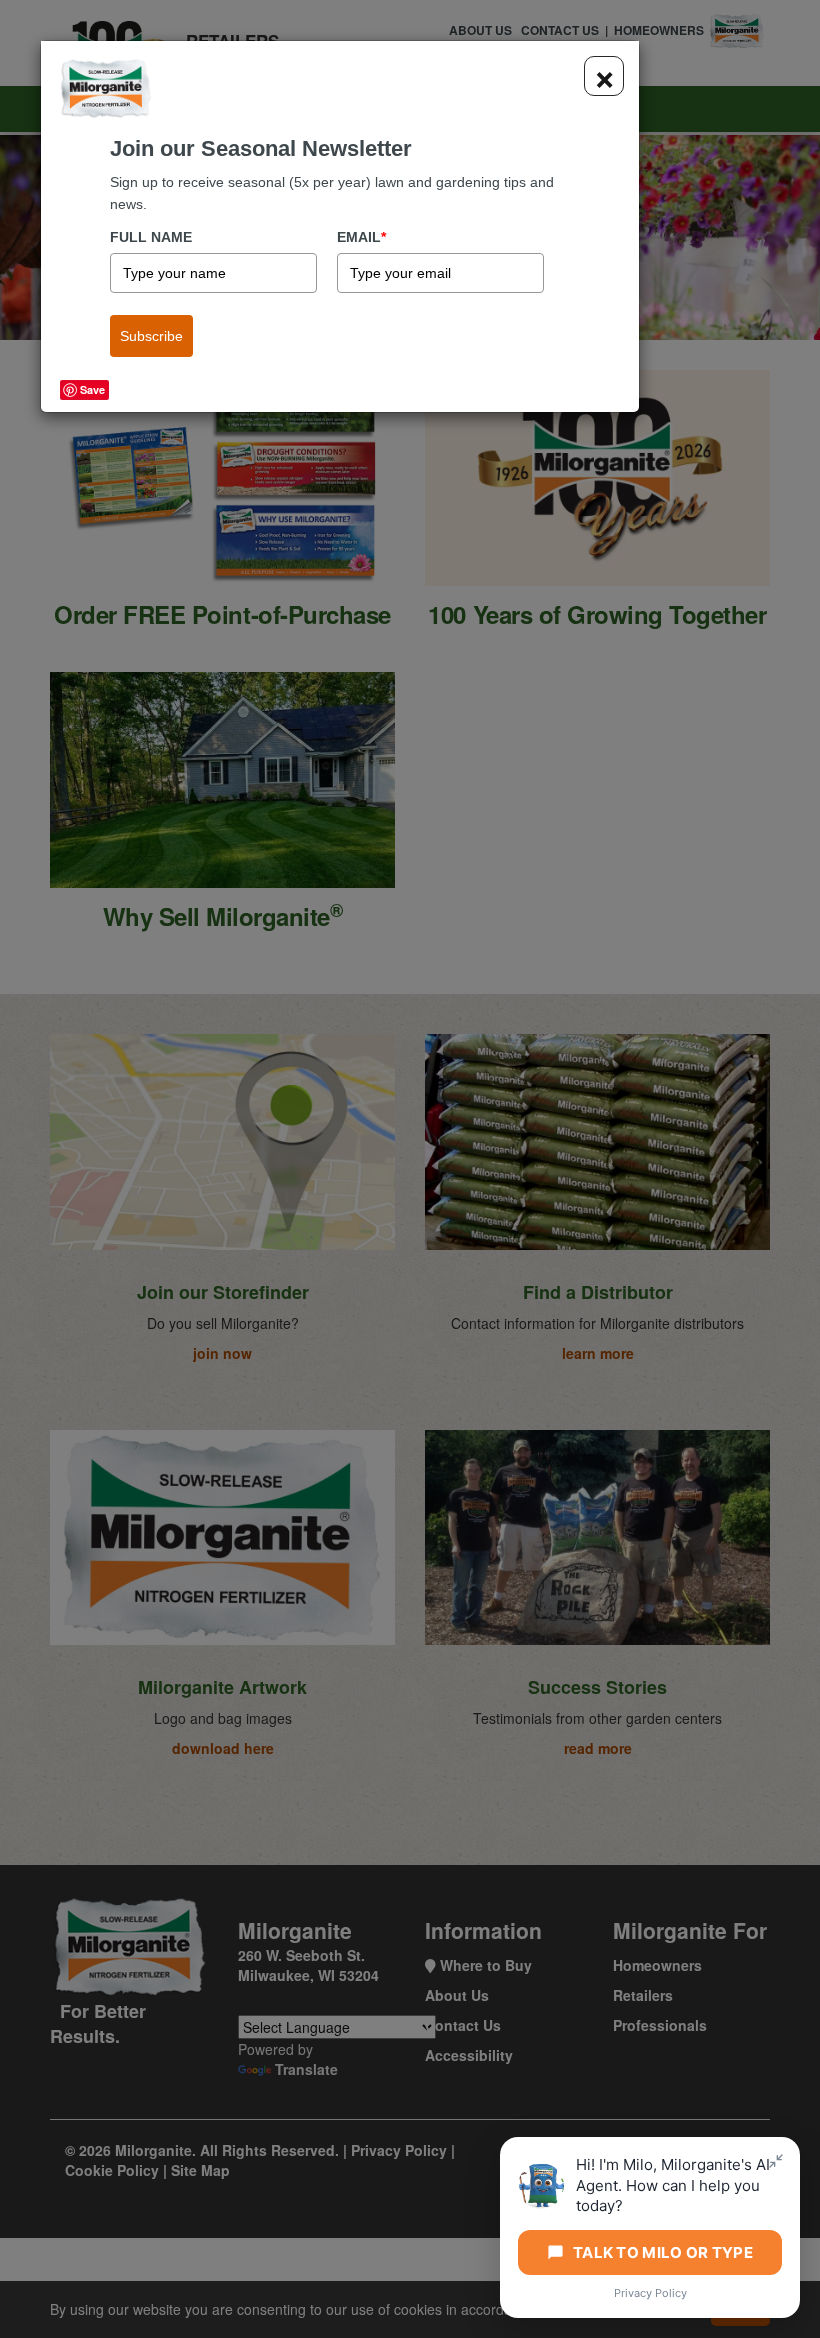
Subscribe (151, 336)
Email (361, 237)
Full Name (151, 237)
